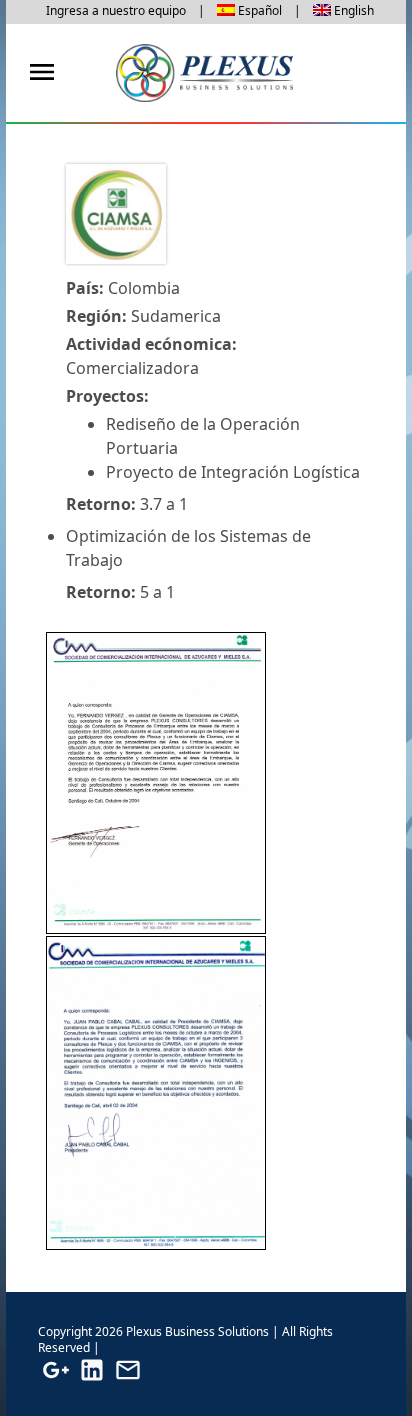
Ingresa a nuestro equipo (116, 10)
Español (260, 10)
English (354, 10)
